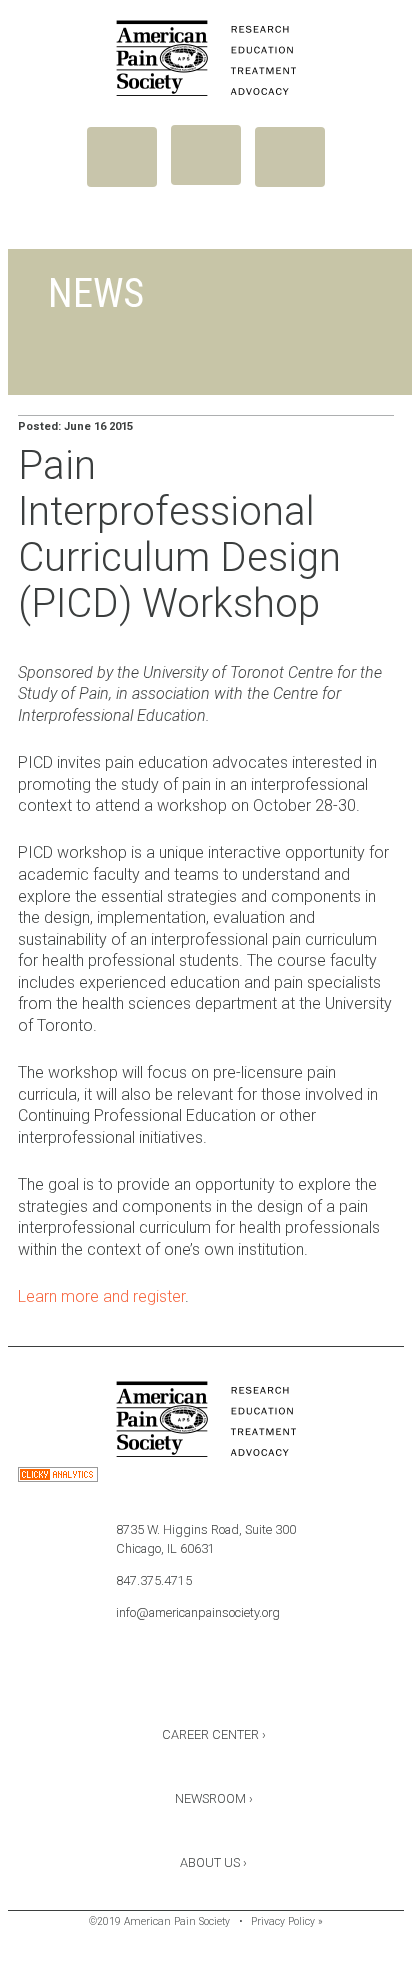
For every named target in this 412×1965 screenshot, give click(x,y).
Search (290, 157)
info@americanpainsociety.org (198, 1612)
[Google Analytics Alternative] (58, 1477)
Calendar (259, 1682)
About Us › (213, 1862)
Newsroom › (214, 1798)
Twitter (206, 1682)
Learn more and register (101, 1296)
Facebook (153, 1682)
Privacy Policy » (287, 1921)
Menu (122, 157)
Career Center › (214, 1734)
